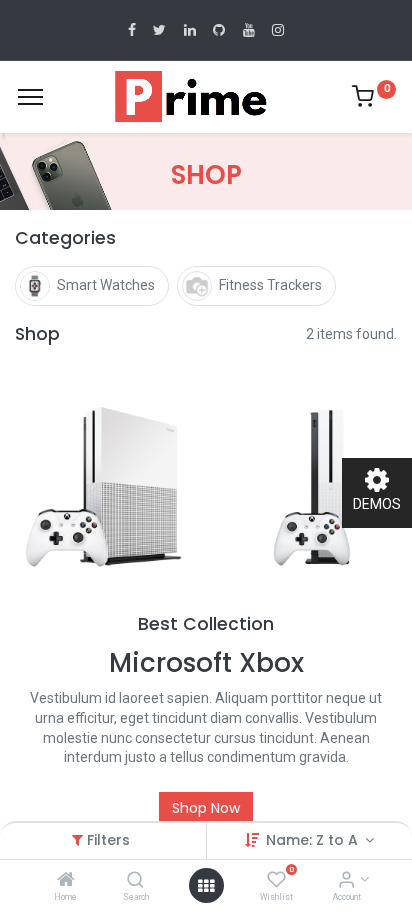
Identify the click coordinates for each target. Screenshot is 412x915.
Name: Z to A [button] (314, 840)
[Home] (66, 881)
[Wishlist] (276, 881)
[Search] (135, 881)
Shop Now (206, 808)
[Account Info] (346, 881)
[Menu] (30, 97)
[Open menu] (206, 886)
